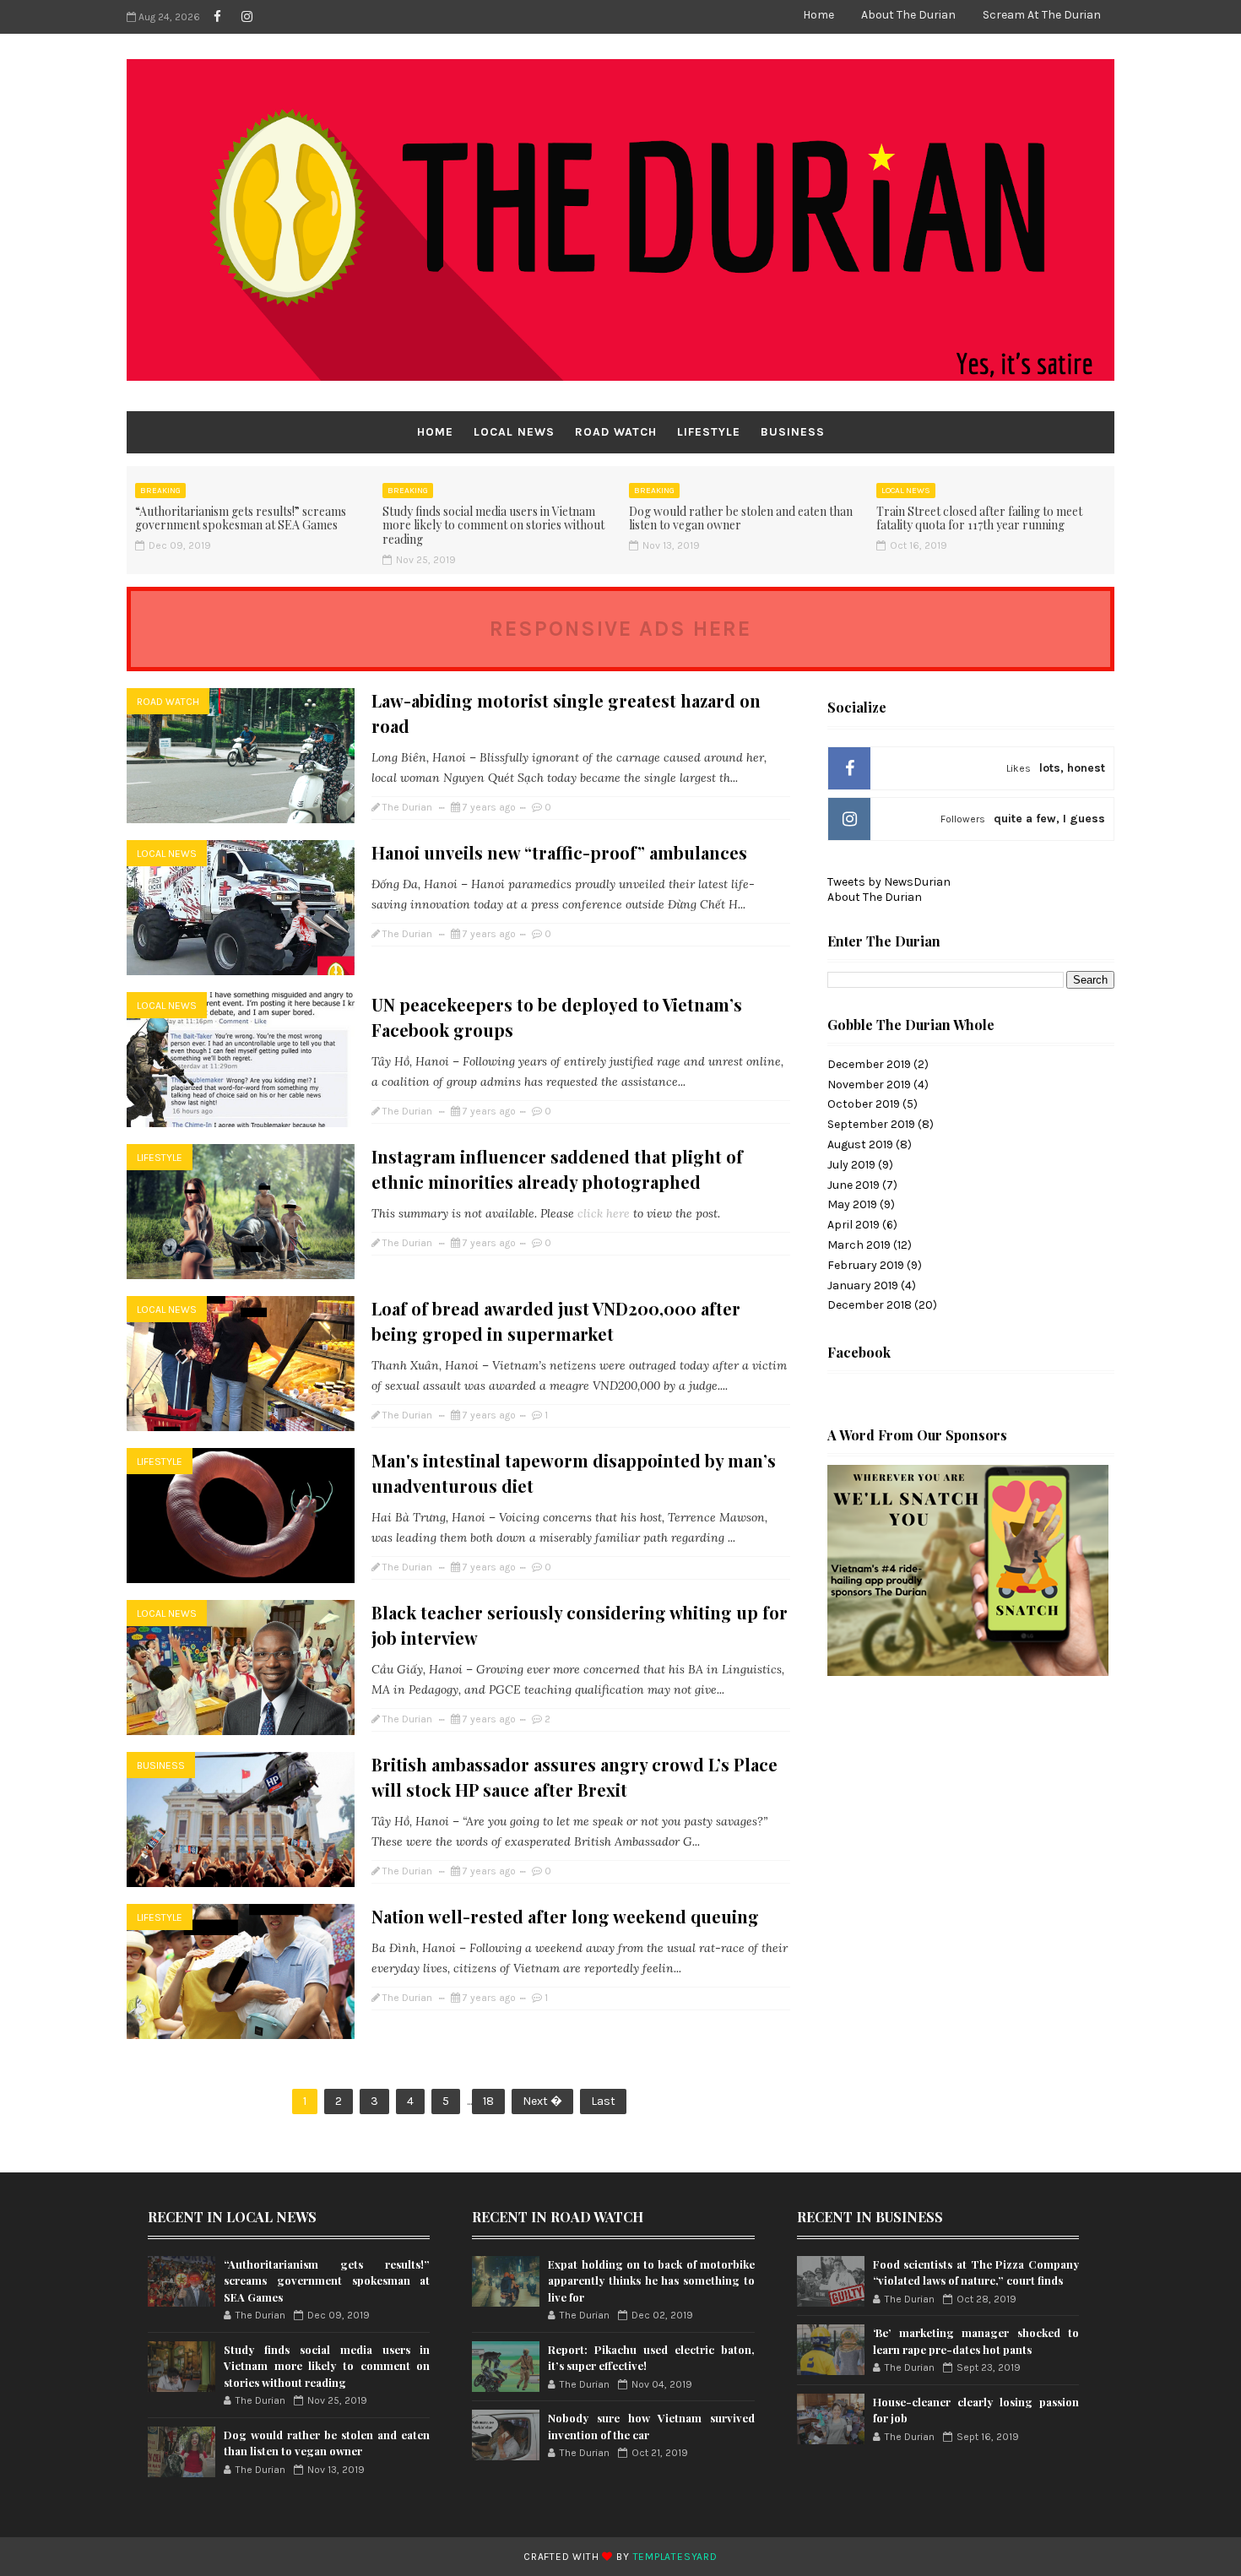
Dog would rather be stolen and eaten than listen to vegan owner (741, 518)
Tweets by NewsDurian (889, 882)
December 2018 (870, 1305)
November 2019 (869, 1085)
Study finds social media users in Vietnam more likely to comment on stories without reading (493, 526)
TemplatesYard (675, 2557)
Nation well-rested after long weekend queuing (565, 1916)
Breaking (160, 491)
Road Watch (616, 432)
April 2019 (854, 1225)
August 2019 (860, 1144)
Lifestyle (709, 432)
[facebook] (217, 17)
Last (603, 2101)
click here (605, 1213)
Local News (514, 432)
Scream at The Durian (1042, 15)
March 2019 (859, 1245)
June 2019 (854, 1185)
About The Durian (908, 15)
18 (488, 2101)
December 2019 (869, 1064)
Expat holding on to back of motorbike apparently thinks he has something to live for (651, 2280)
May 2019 (852, 1204)
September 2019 (871, 1124)
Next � (542, 2101)
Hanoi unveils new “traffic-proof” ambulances (559, 852)
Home (818, 15)
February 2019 (866, 1265)
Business (793, 432)
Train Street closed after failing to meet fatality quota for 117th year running (979, 518)
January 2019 (863, 1285)
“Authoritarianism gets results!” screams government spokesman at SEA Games (241, 518)
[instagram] (247, 17)
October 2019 (864, 1104)
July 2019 (851, 1165)
